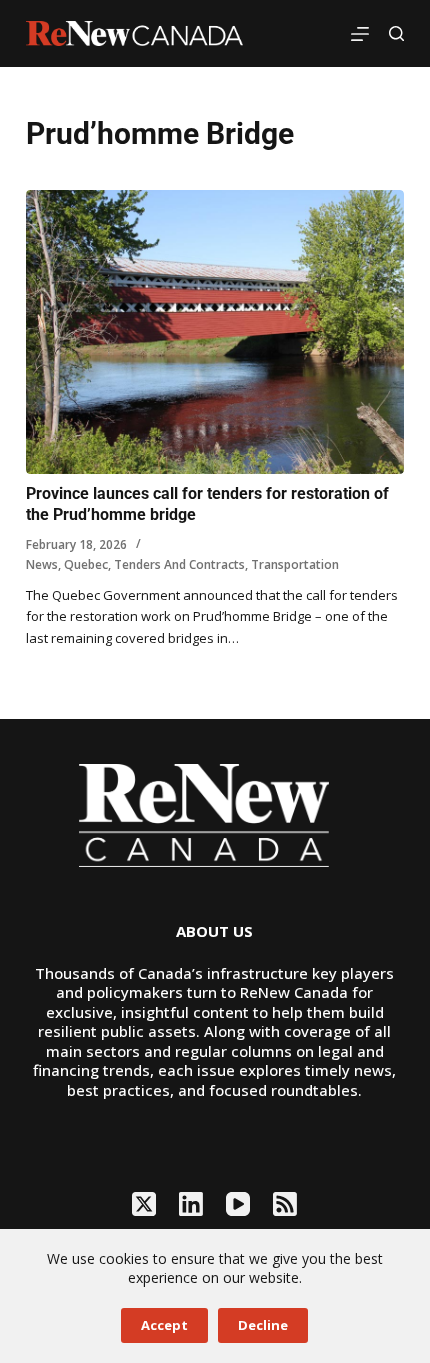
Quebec (86, 564)
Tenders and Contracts (179, 564)
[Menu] (360, 34)
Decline (263, 1325)
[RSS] (285, 1204)
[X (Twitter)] (144, 1204)
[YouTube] (238, 1204)
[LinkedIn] (191, 1204)
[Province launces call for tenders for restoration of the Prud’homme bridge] (215, 332)
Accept (164, 1325)
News (42, 564)
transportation (295, 564)
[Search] (396, 33)
